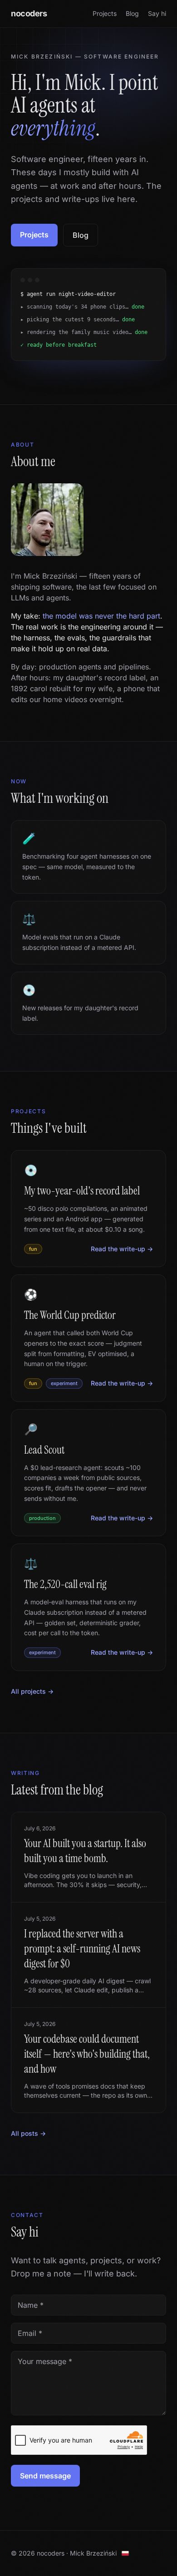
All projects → (32, 1704)
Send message (45, 2488)
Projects (105, 13)
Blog (132, 13)
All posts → (28, 2146)
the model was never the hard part (101, 629)
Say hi (157, 13)
